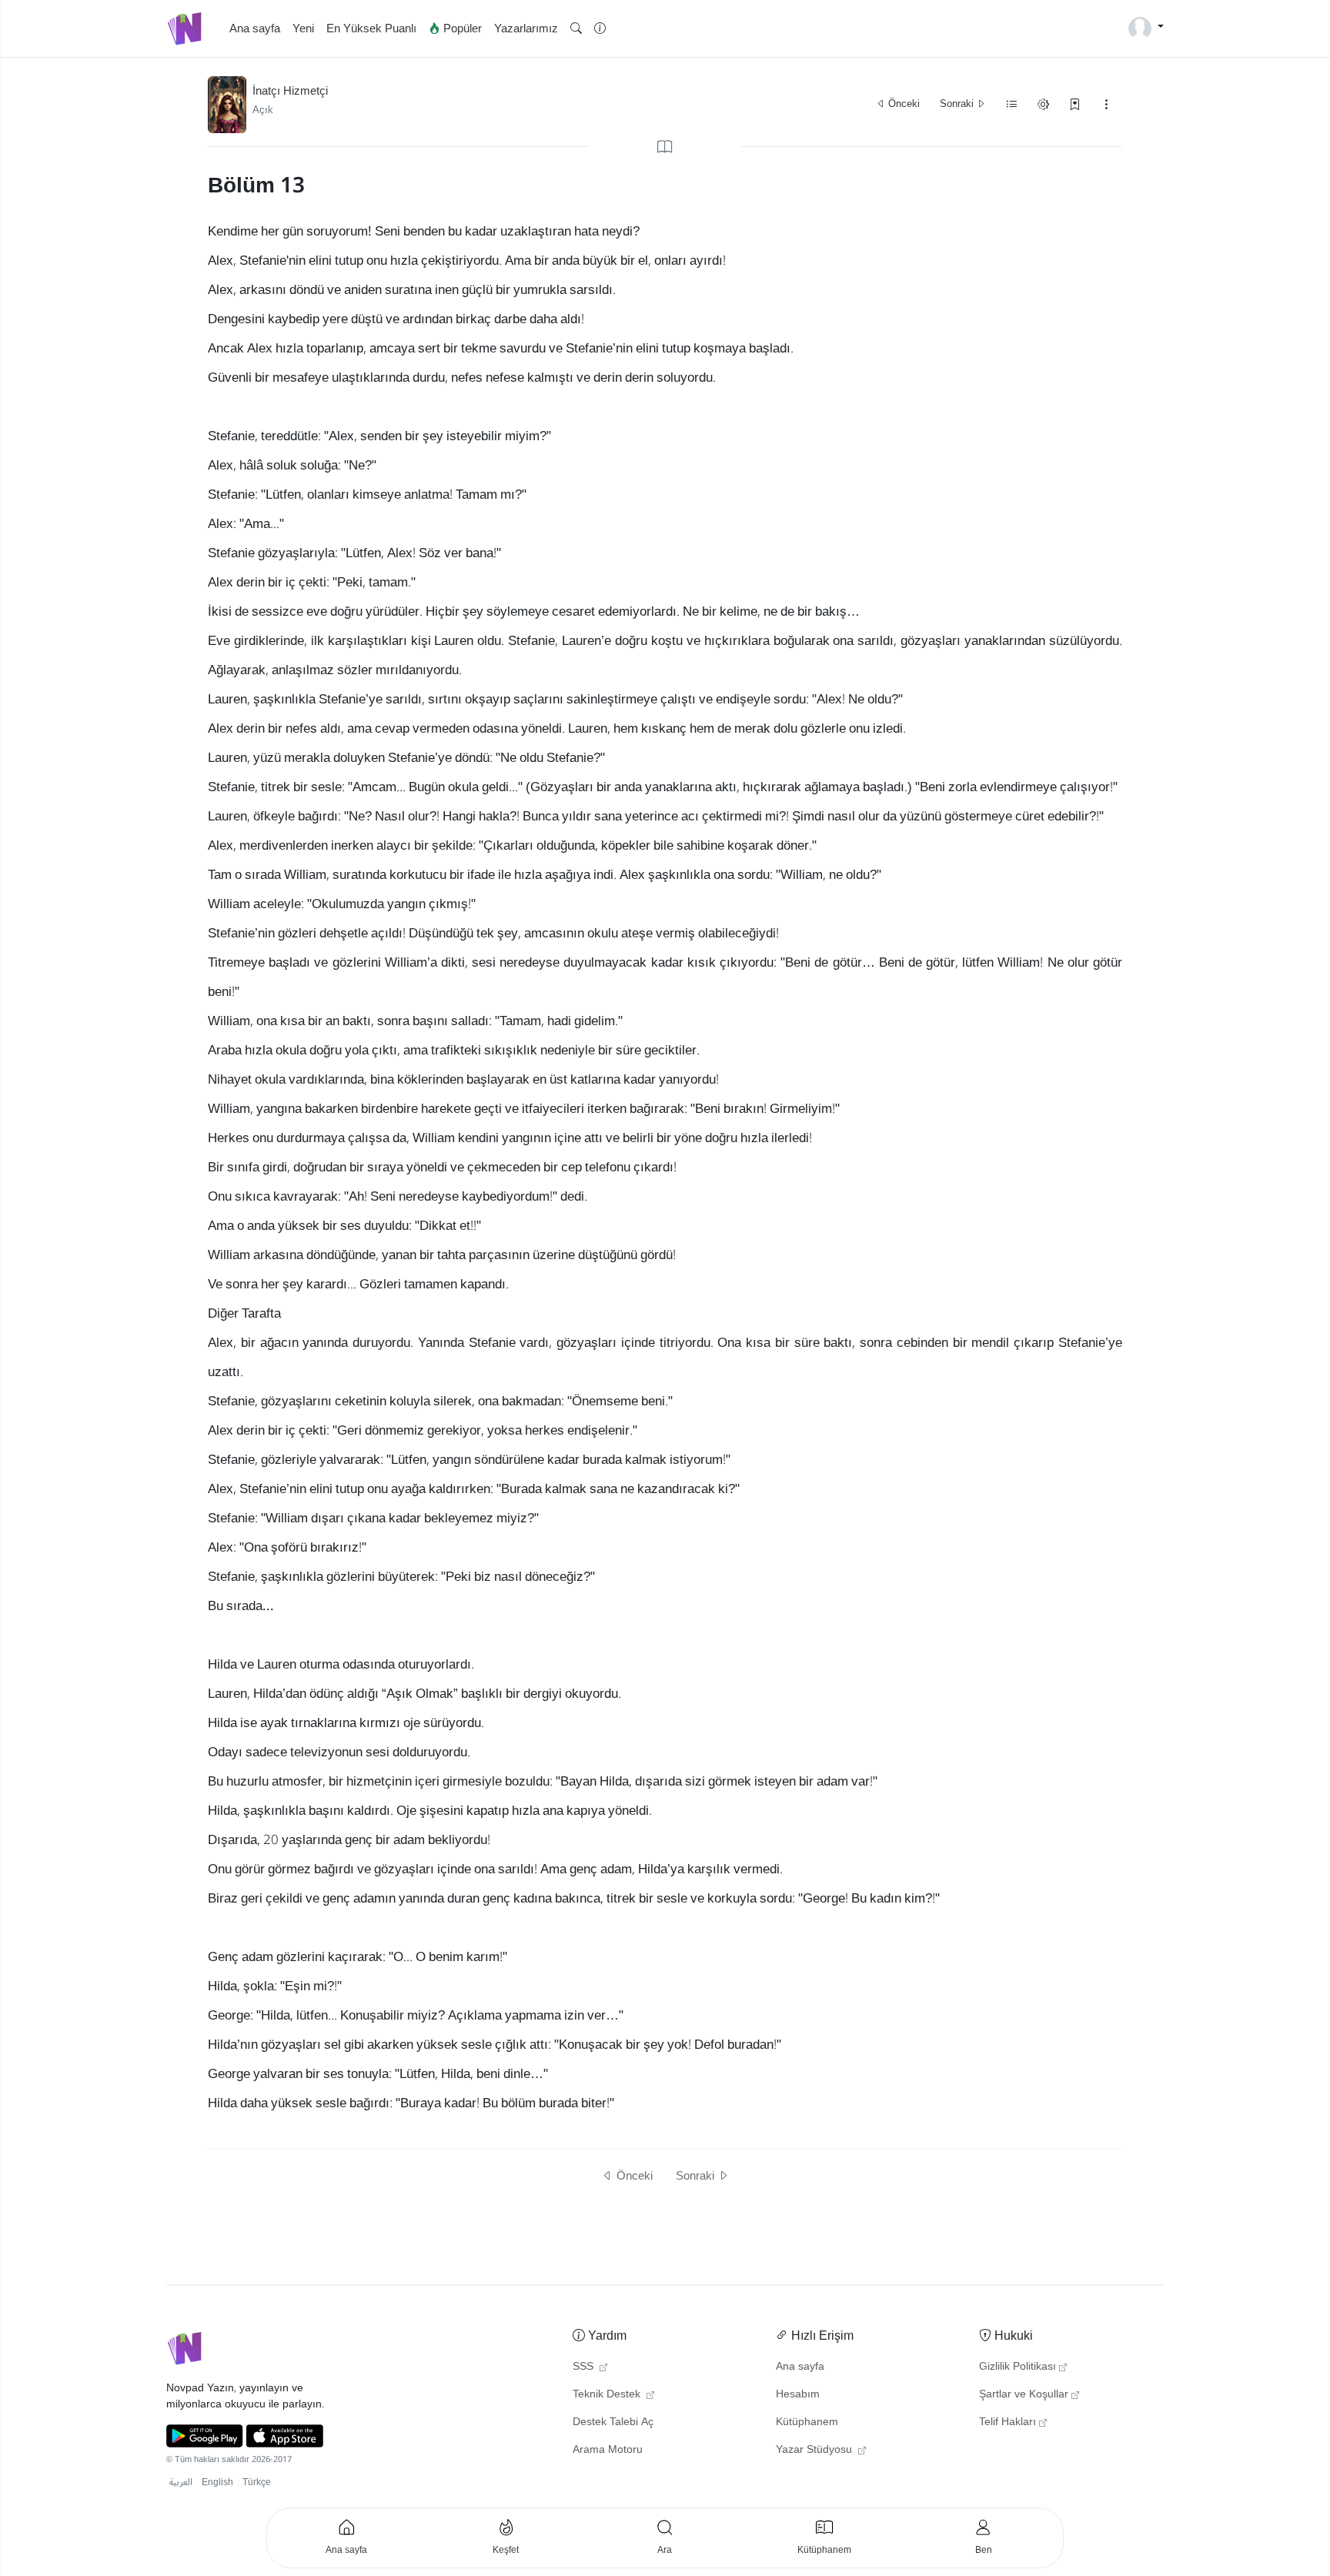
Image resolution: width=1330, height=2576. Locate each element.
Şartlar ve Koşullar (1024, 2394)
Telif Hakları (1008, 2422)
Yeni (303, 28)
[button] (576, 29)
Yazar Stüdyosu (815, 2450)
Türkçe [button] (257, 2482)
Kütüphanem (807, 2422)
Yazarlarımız (526, 28)
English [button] (217, 2482)
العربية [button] (181, 2482)
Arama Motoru (608, 2450)
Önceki (903, 104)
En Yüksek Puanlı (371, 28)
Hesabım (798, 2394)
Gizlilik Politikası (1018, 2367)
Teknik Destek (608, 2394)
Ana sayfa (255, 28)
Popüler (461, 28)
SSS (585, 2367)
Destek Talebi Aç (613, 2422)
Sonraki (958, 104)
